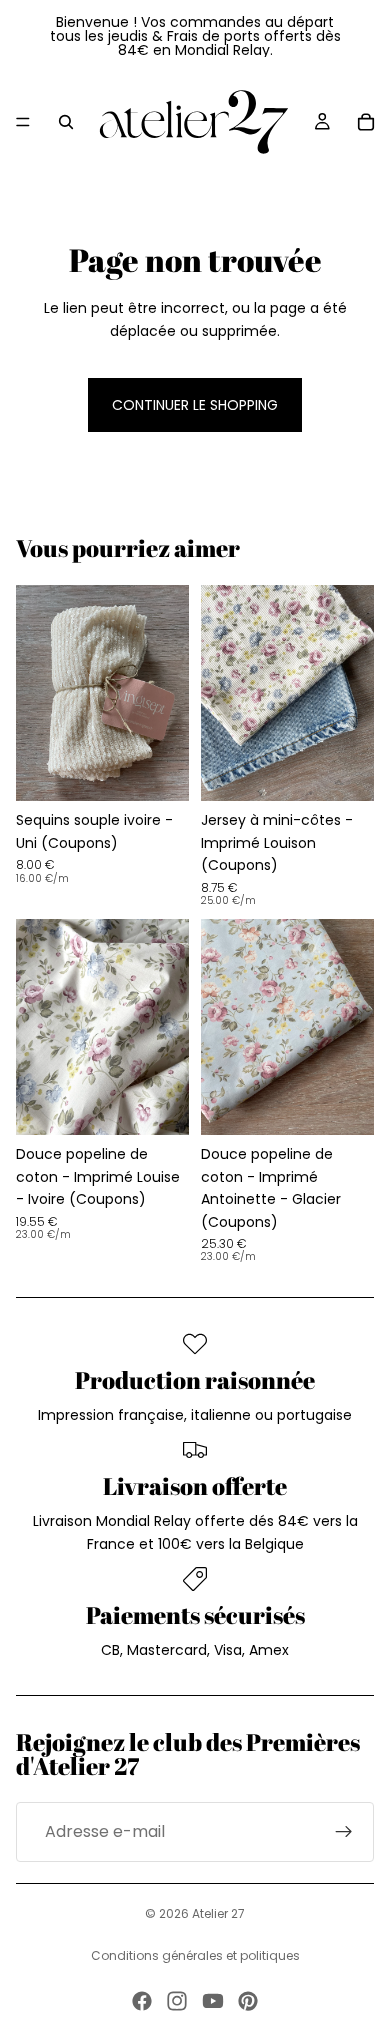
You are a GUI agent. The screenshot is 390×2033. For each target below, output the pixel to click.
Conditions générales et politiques (195, 1955)
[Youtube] (213, 2001)
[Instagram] (177, 2001)
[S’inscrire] (344, 1832)
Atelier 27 (218, 1913)
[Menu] (23, 122)
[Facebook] (142, 2001)
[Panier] (366, 122)
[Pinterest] (248, 2001)
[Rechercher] (66, 122)
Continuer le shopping (195, 405)
